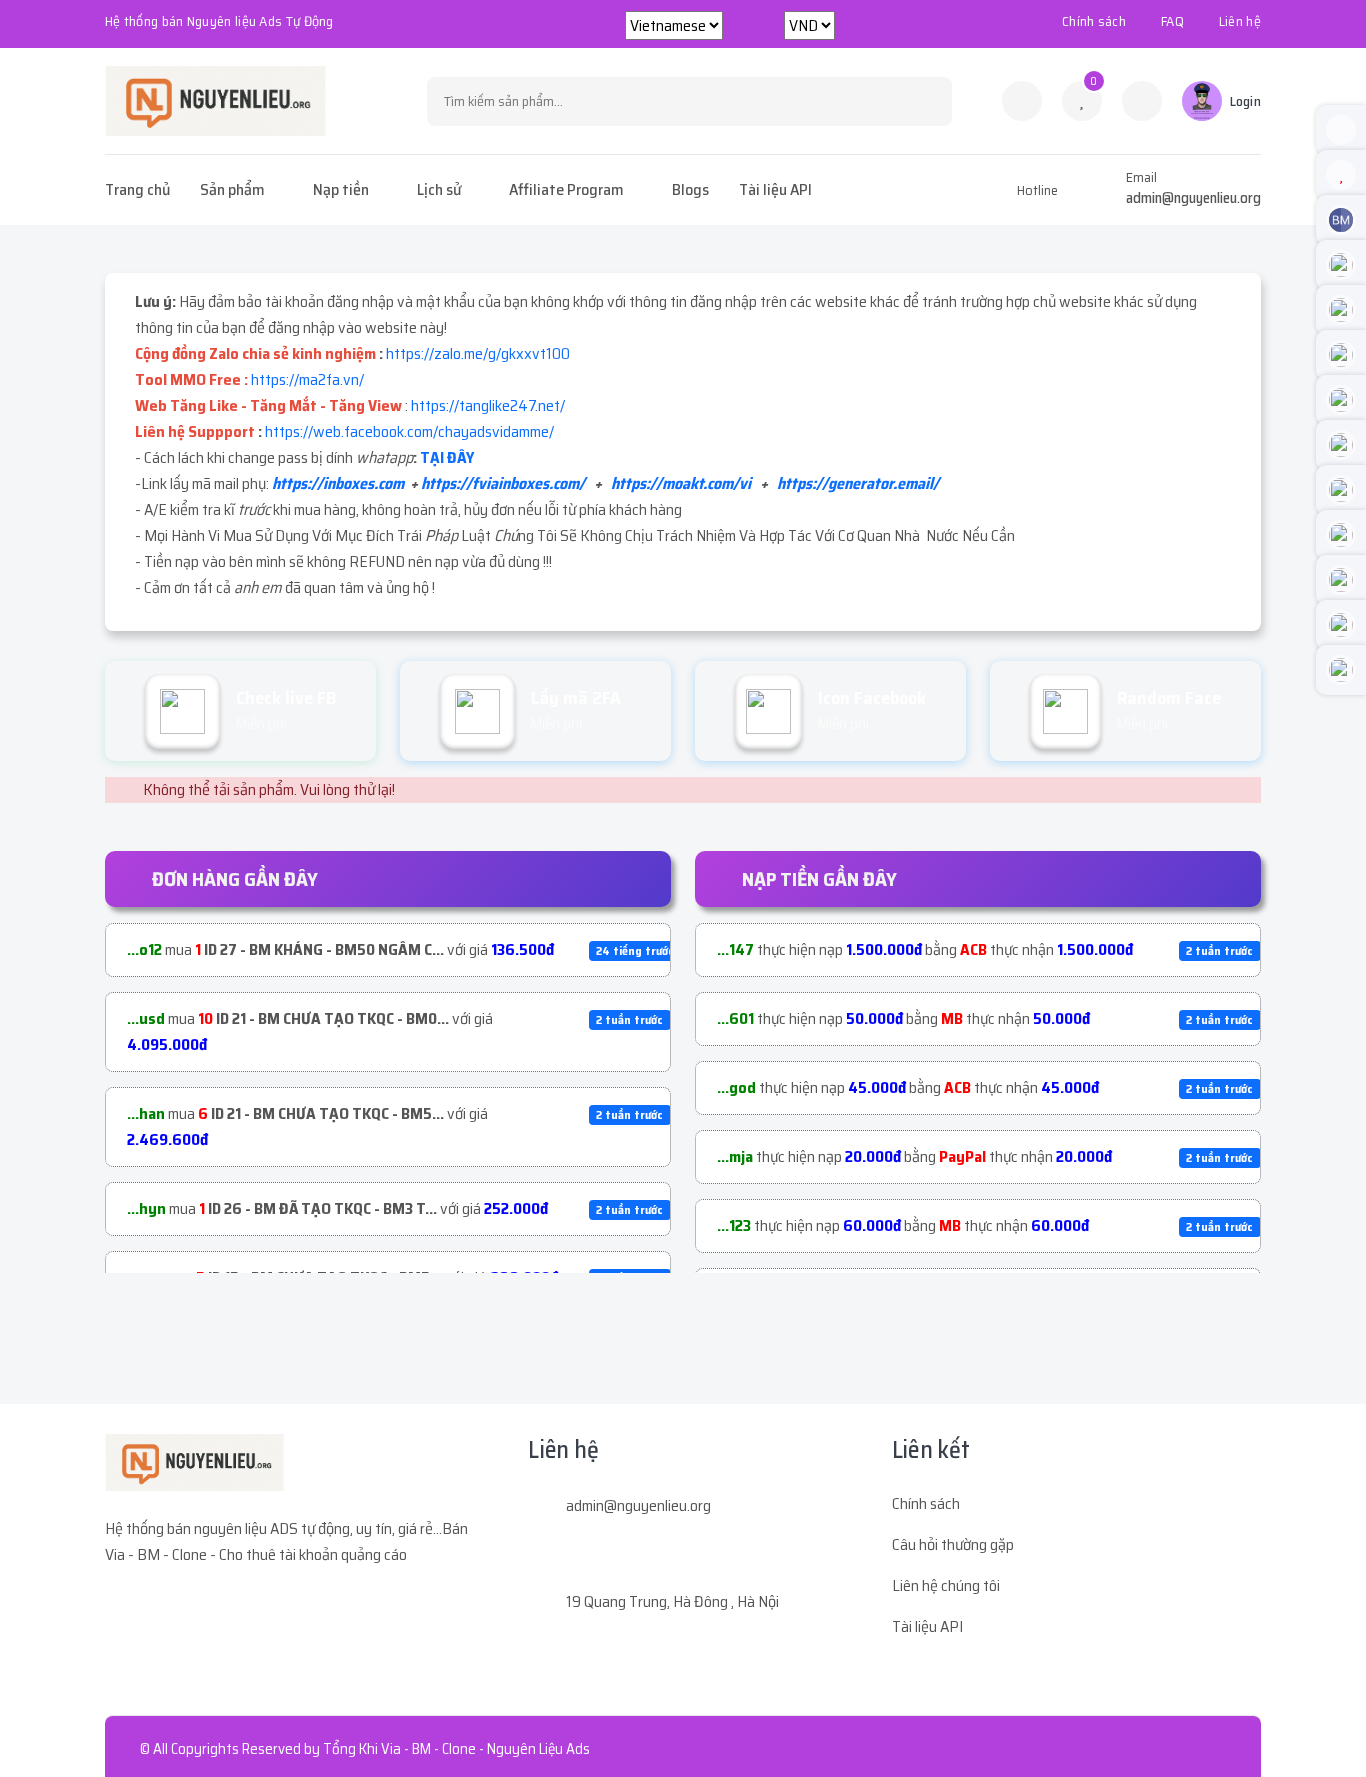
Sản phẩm (232, 189)
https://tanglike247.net (485, 405)
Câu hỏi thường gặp (953, 1544)
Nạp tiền (341, 189)
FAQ (1172, 21)
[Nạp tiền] (1142, 101)
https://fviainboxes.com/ (503, 483)
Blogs (690, 189)
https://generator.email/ (858, 483)
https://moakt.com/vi (681, 483)
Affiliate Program (566, 189)
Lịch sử (439, 189)
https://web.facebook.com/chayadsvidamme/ (409, 431)
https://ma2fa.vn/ (307, 379)
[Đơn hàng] (1022, 101)
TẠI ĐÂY (447, 457)
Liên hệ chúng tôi (946, 1585)
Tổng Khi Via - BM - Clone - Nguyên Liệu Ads (456, 1749)
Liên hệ (1240, 21)
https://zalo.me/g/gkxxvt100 (478, 353)
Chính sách (1094, 21)
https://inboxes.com (338, 483)
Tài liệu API (775, 189)
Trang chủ (137, 189)
